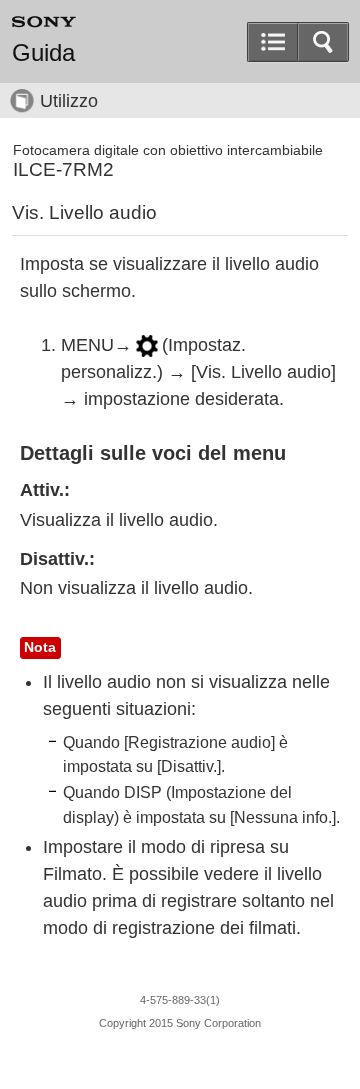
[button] (323, 42)
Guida (43, 53)
